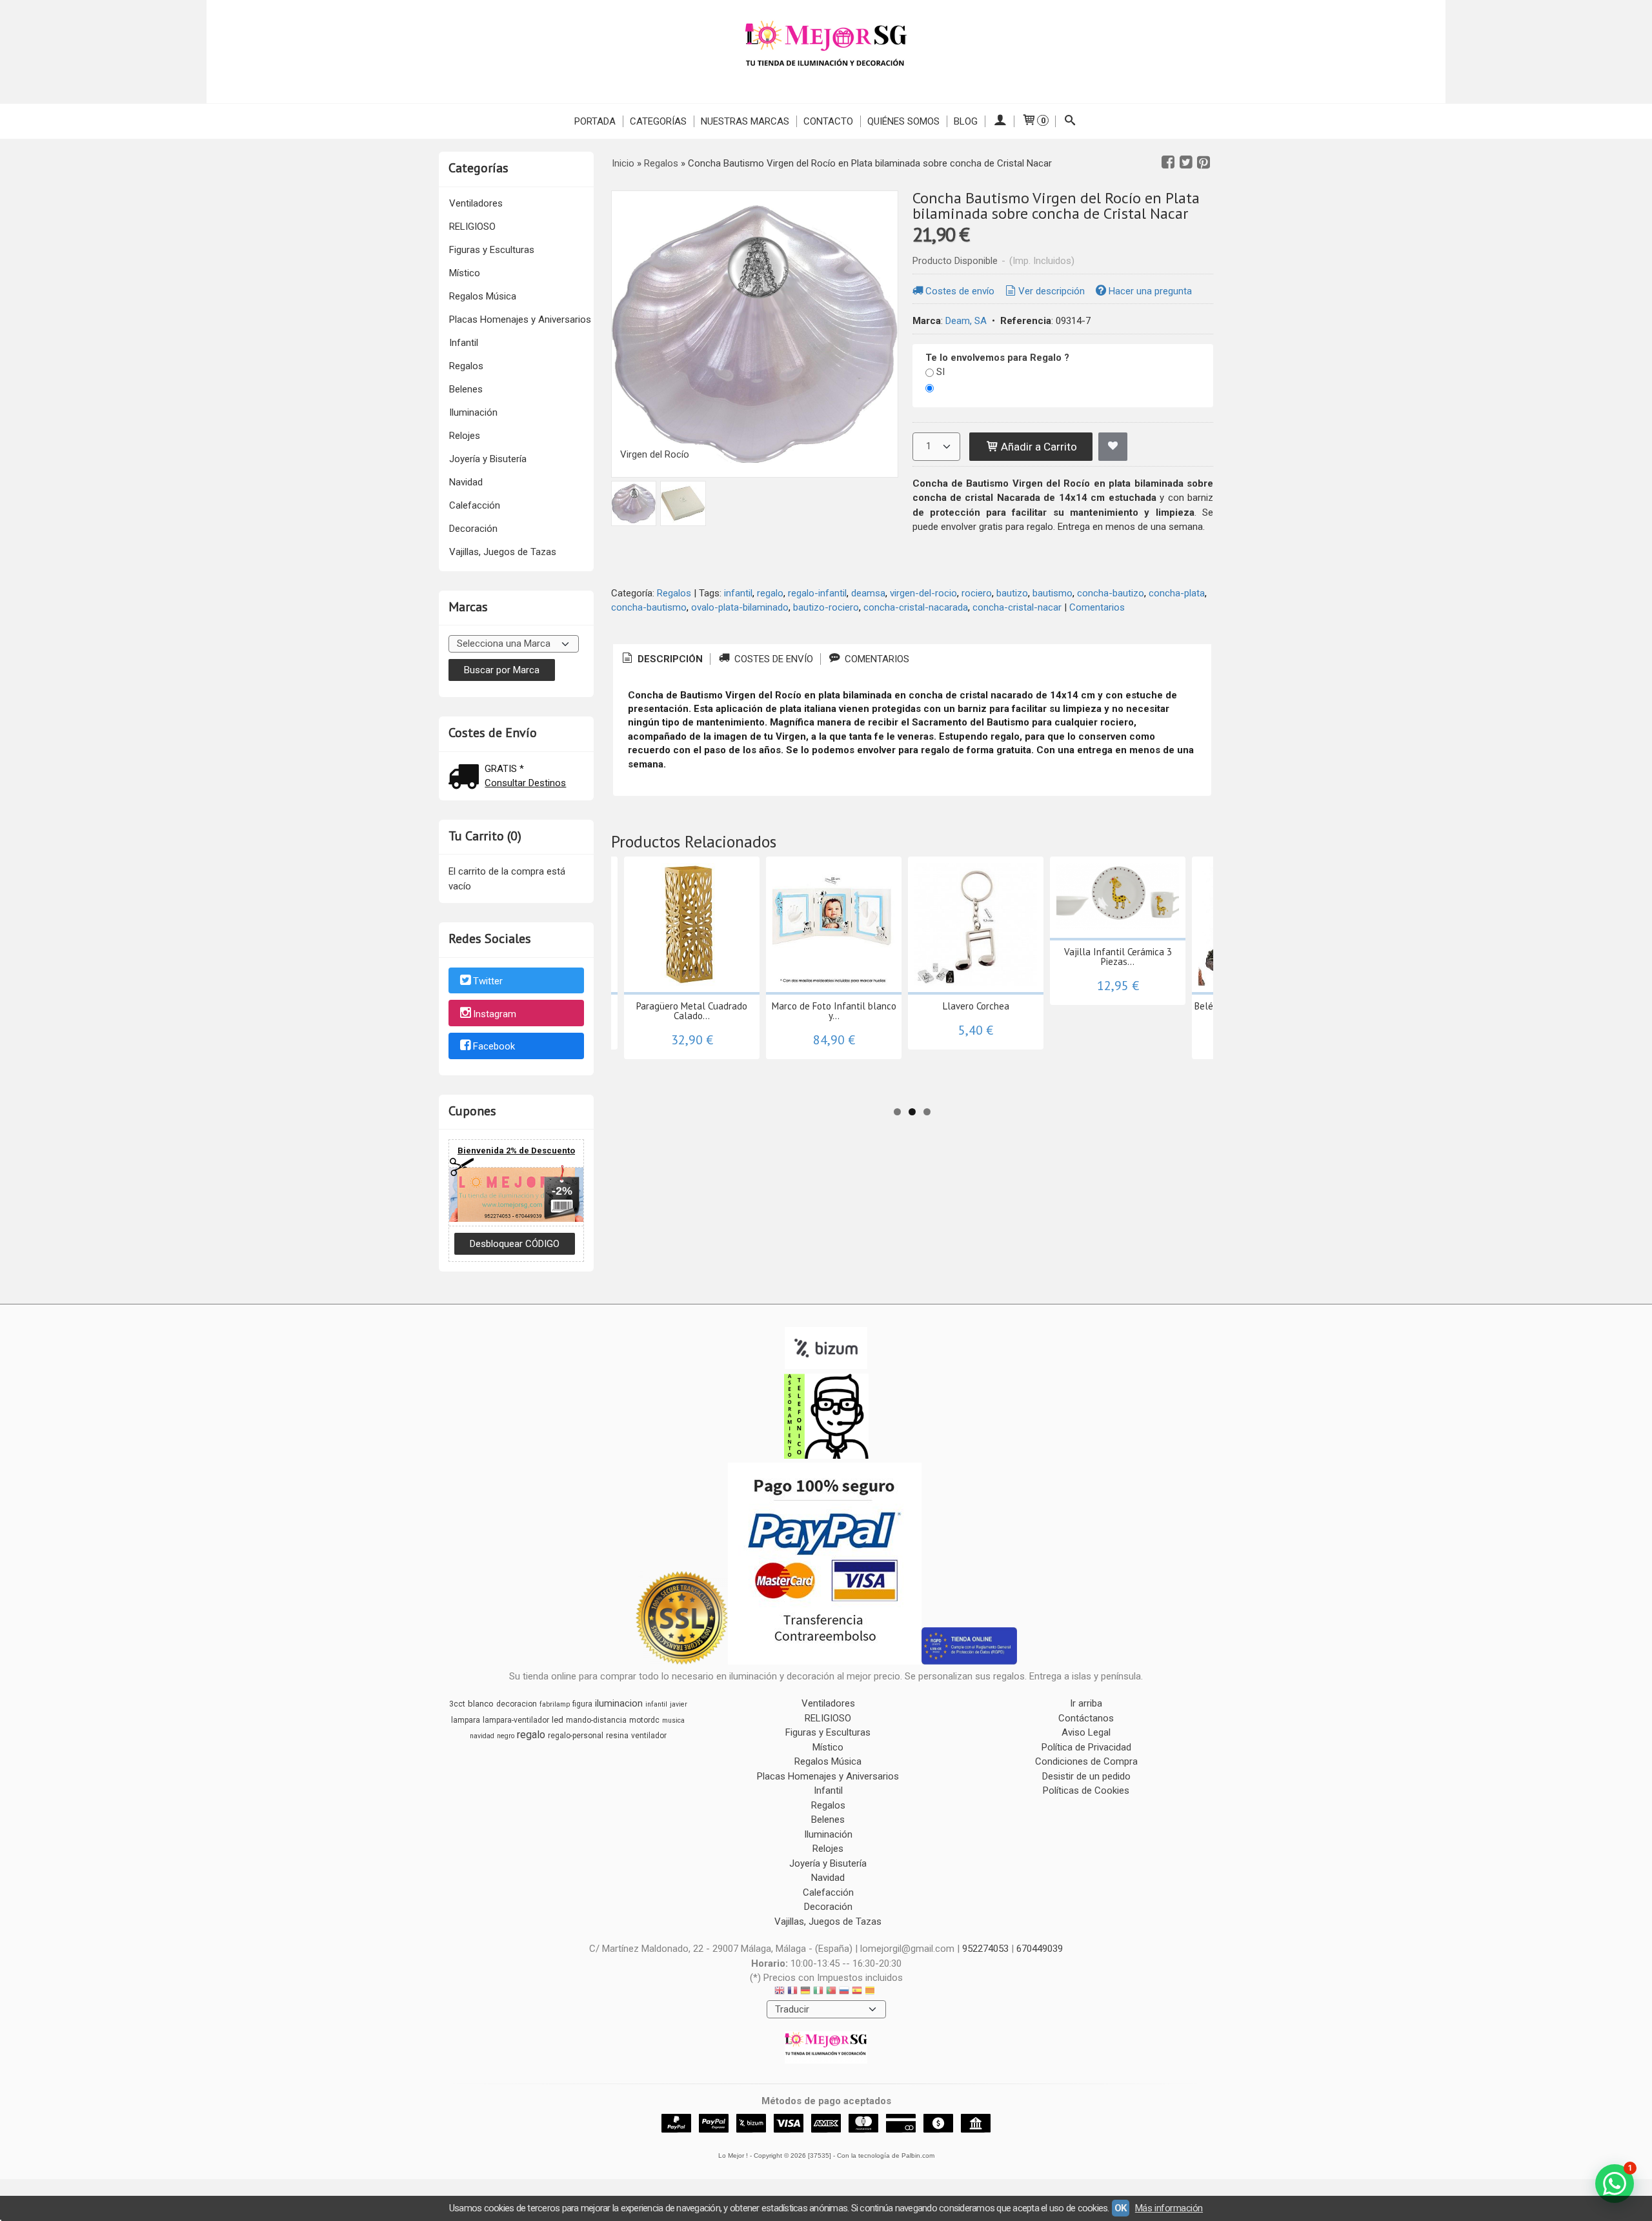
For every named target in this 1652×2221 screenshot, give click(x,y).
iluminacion (619, 1703)
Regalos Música (483, 296)
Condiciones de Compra (1086, 1761)
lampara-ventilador (516, 1720)
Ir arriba (1086, 1703)
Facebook (494, 1047)
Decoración (473, 529)
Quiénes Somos (903, 121)
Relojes (465, 436)
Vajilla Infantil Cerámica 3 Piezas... (1118, 957)
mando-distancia (596, 1720)
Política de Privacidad (1086, 1747)
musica (673, 1720)
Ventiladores (476, 203)
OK (1121, 2208)
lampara (466, 1720)
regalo (770, 593)
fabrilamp (555, 1704)
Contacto (828, 121)
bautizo (1012, 593)
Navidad (466, 482)
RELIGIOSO (472, 227)
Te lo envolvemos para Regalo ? (997, 358)
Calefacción (475, 505)
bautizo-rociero (826, 607)
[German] (805, 1992)
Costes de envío (960, 291)
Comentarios (1097, 607)
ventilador (649, 1736)
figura (582, 1704)
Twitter (488, 981)
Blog (966, 121)
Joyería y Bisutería (488, 459)
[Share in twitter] (1186, 163)
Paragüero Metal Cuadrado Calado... (692, 1011)
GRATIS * (504, 769)
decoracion (517, 1704)
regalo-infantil (817, 593)
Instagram (495, 1014)
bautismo (1053, 593)
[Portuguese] (831, 1992)
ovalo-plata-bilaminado (740, 607)
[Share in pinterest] (1204, 163)
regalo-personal (576, 1736)
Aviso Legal (1086, 1732)
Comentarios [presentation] (876, 659)
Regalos (466, 366)
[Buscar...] (1070, 121)
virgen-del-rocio (923, 593)
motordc (644, 1720)
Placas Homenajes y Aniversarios (520, 319)
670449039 (1040, 1949)
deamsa (868, 593)
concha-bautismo (649, 607)
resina (617, 1736)
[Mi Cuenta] (999, 121)
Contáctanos (1086, 1718)
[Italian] (818, 1992)
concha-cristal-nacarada (916, 607)
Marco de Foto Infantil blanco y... (834, 1011)
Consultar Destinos (525, 783)
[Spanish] (857, 1992)
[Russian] (844, 1992)
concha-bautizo (1111, 593)
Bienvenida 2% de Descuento (516, 1151)
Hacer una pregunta (1150, 291)
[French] (792, 1992)
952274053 (985, 1949)
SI (941, 372)
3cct (457, 1704)
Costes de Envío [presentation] (772, 659)
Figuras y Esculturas (492, 250)
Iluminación (473, 412)
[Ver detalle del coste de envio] (467, 778)
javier (679, 1704)
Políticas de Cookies (1086, 1790)
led (558, 1720)
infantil (738, 593)
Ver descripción (1052, 291)
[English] (780, 1992)
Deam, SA (966, 321)
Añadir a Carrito (1038, 447)
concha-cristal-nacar (1017, 607)
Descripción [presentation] (669, 659)
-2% (562, 1191)
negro (506, 1736)
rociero (977, 593)
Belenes (466, 389)
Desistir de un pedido (1086, 1776)
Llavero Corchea (976, 1006)
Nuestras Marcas (745, 121)
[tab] (661, 659)
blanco (481, 1704)
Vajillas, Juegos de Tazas (503, 552)
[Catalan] (871, 1992)
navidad (482, 1736)
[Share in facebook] (1168, 163)
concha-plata (1177, 593)
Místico (465, 273)
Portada (595, 121)
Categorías (658, 121)
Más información (1169, 2208)
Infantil (464, 343)
